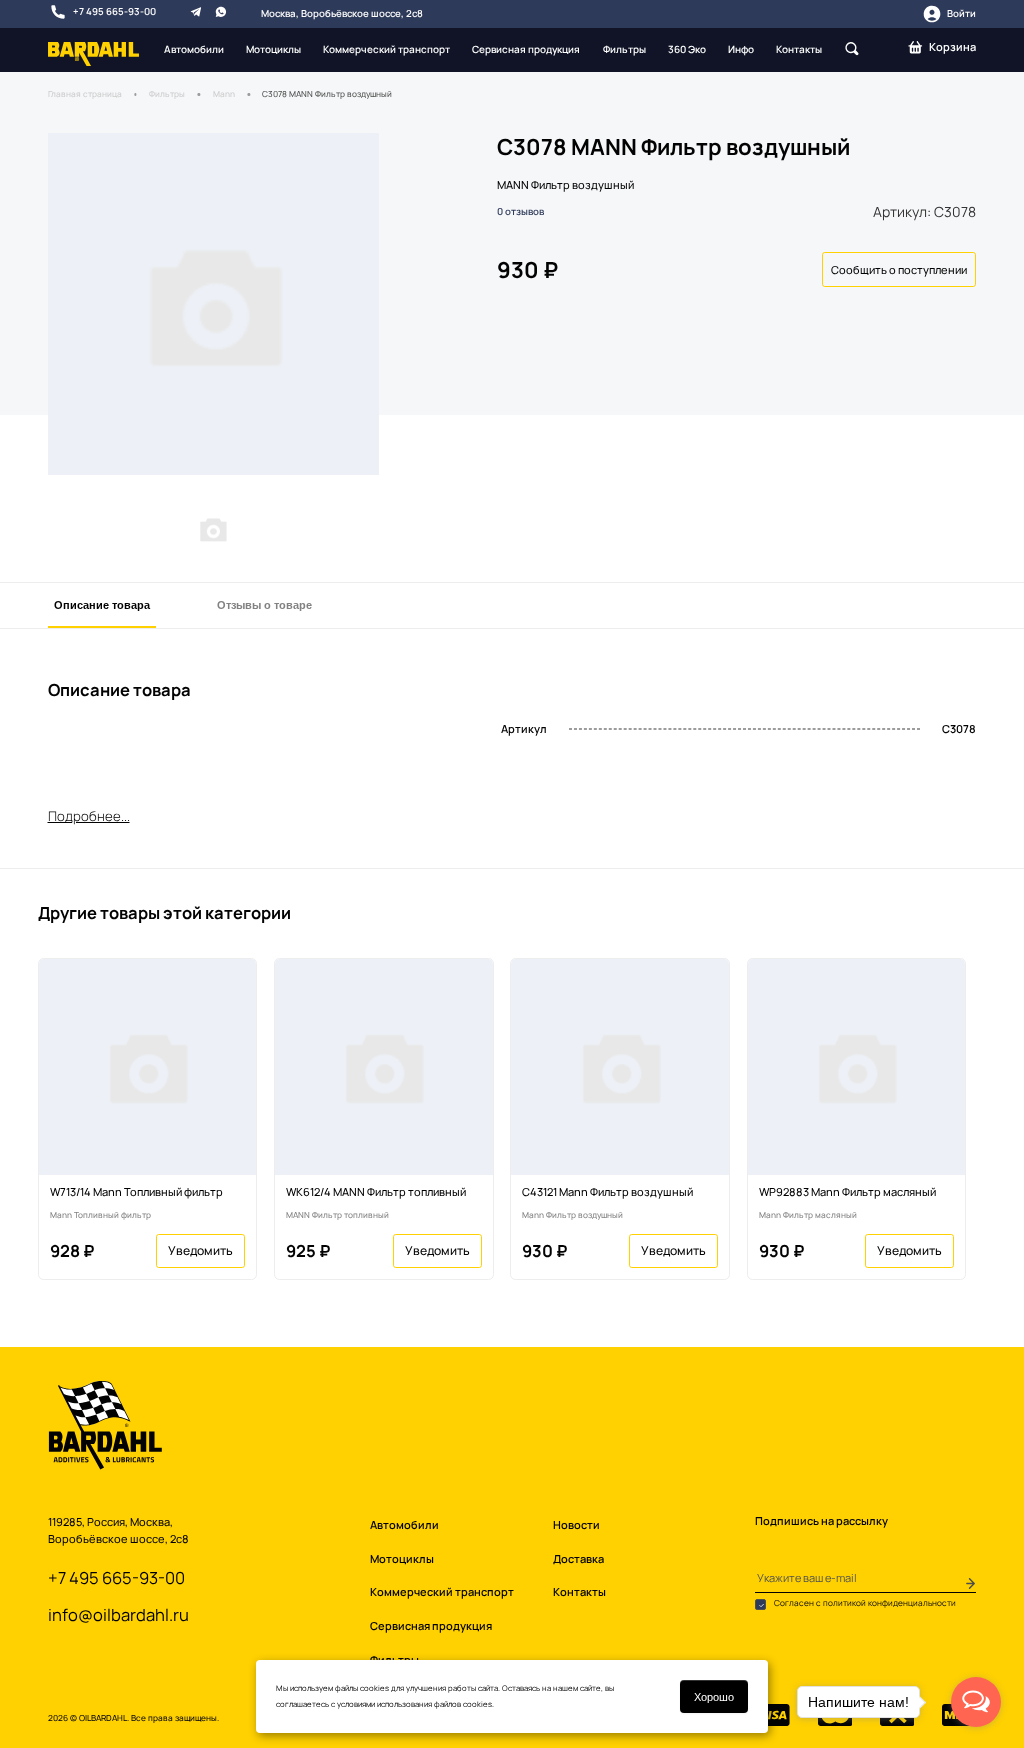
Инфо (741, 49)
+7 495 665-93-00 (114, 11)
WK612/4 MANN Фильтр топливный (376, 1191)
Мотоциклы (273, 49)
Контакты (799, 49)
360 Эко (687, 49)
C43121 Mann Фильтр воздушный (607, 1191)
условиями (356, 1704)
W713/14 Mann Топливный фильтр (136, 1191)
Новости (576, 1524)
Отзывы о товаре (264, 604)
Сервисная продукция (526, 49)
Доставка (578, 1558)
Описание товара (102, 604)
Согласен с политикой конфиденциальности (864, 1603)
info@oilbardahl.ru (118, 1614)
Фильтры (624, 49)
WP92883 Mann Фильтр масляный (847, 1191)
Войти (961, 13)
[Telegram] (196, 11)
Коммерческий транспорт (386, 49)
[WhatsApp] (221, 11)
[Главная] (94, 52)
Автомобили (194, 49)
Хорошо (714, 1696)
